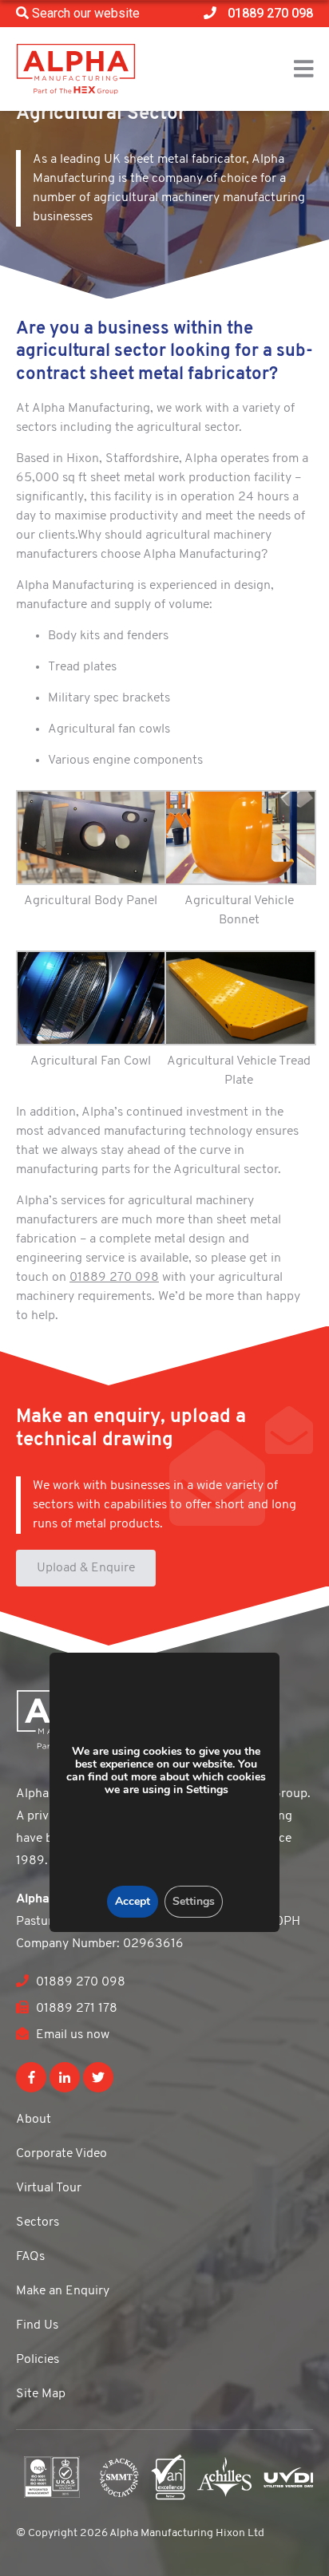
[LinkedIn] (65, 2077)
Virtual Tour (49, 2188)
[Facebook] (31, 2077)
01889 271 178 (75, 2009)
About (34, 2120)
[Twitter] (98, 2077)
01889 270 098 (114, 1278)
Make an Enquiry (63, 2291)
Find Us (37, 2325)
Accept (132, 1901)
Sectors (38, 2222)
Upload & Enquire (86, 1568)
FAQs (30, 2257)
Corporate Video (61, 2154)
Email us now (71, 2035)
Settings (193, 1901)
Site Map (41, 2394)
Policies (38, 2360)
